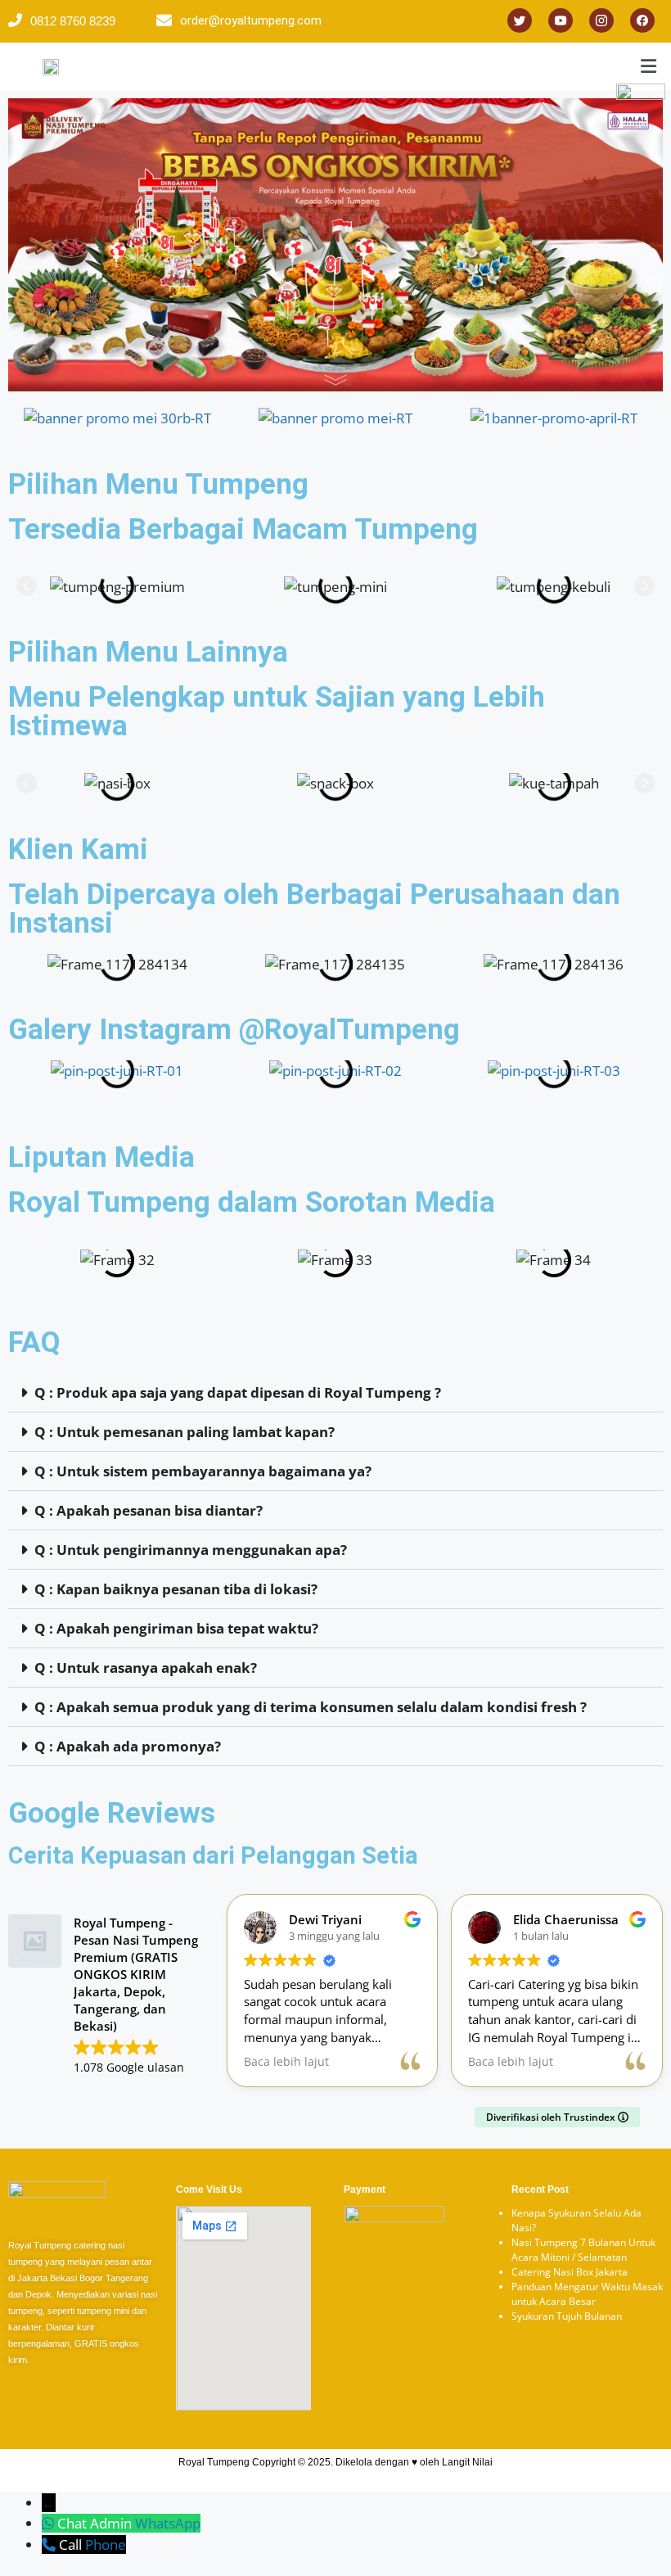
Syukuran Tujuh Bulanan (567, 2316)
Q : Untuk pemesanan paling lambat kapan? (185, 1432)
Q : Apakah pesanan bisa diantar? (149, 1510)
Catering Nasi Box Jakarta (570, 2272)
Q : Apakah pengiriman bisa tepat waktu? (176, 1628)
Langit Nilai (467, 2462)
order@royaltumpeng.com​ (251, 20)
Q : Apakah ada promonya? (128, 1746)
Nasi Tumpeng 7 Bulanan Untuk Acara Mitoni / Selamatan (583, 2250)
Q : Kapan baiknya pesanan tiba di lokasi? (176, 1589)
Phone (106, 2544)
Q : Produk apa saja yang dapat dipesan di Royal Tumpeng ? (238, 1392)
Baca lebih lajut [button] (286, 2062)
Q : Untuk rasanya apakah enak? (146, 1668)
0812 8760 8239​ (73, 21)
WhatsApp (168, 2523)
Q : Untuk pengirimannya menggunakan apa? (191, 1550)
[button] (27, 587)
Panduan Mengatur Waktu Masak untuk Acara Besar (587, 2294)
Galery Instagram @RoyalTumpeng (234, 1030)
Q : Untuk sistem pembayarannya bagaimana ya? (203, 1471)
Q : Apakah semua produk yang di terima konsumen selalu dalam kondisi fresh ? (311, 1707)
